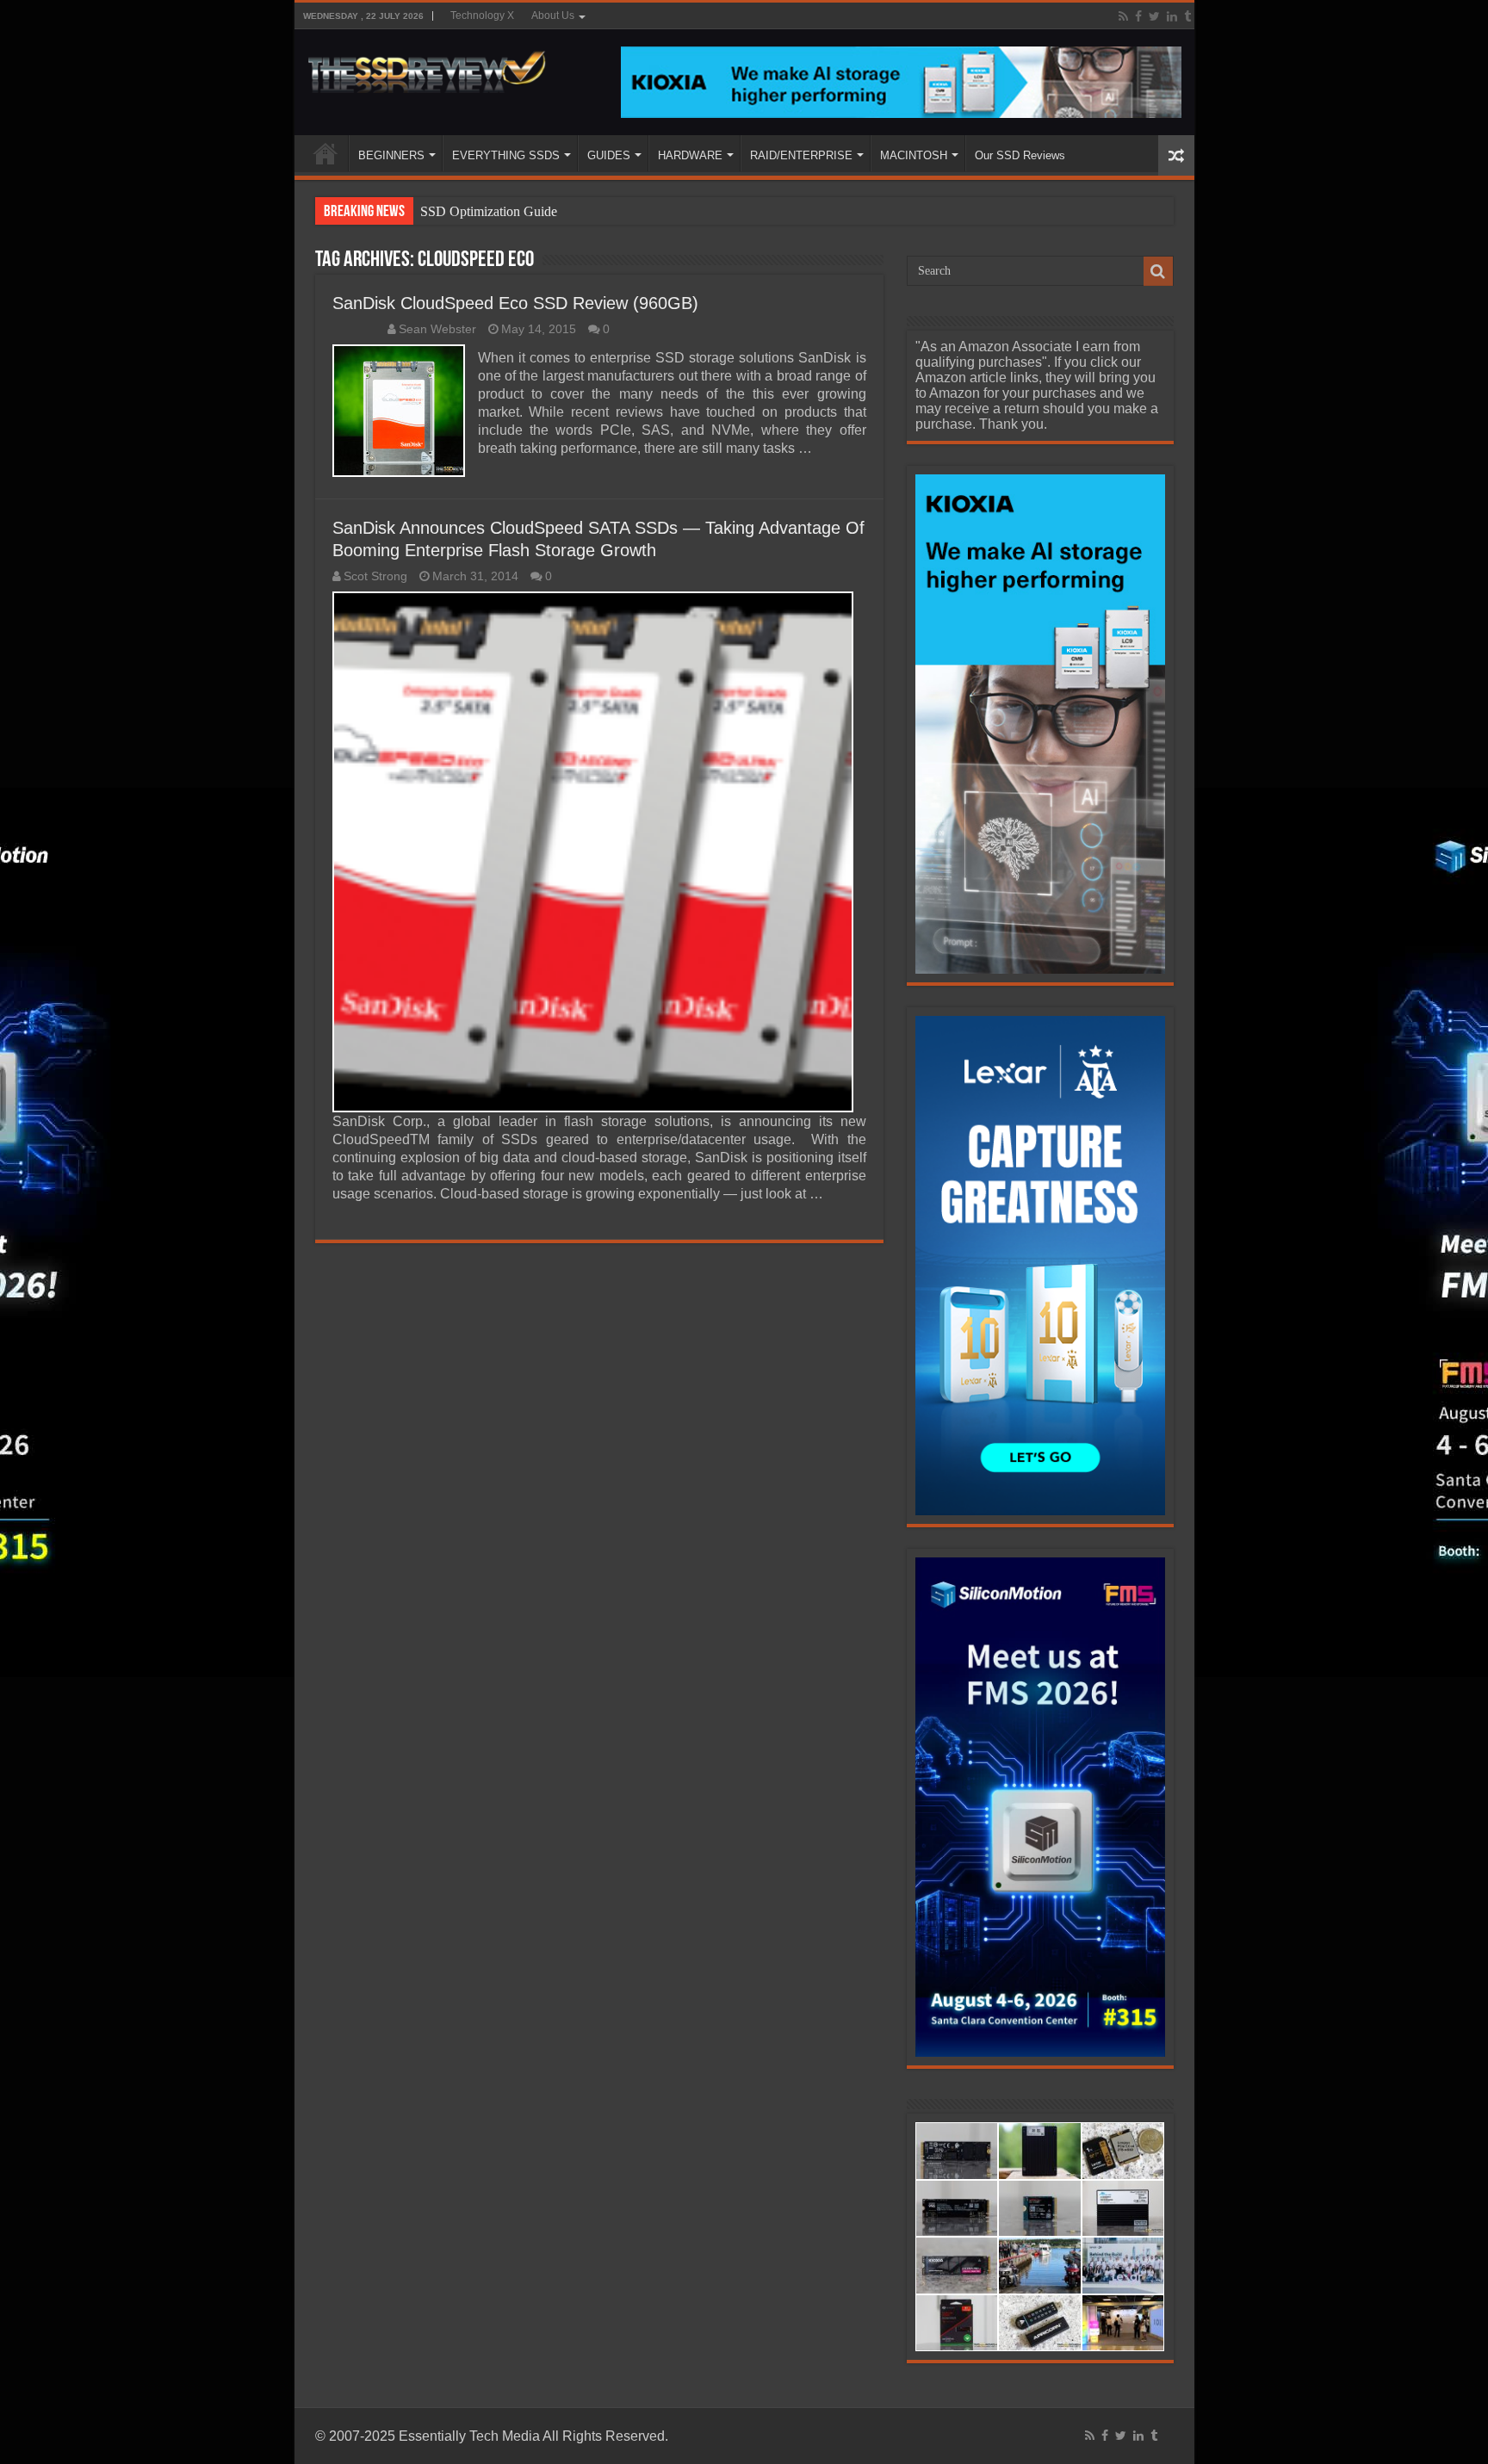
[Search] (1158, 271)
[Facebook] (1138, 16)
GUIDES (609, 155)
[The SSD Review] (427, 67)
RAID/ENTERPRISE (801, 155)
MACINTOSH (914, 155)
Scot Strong (375, 576)
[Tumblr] (1187, 16)
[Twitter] (1154, 16)
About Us (553, 15)
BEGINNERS (391, 155)
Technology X (482, 15)
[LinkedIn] (1172, 16)
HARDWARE (690, 155)
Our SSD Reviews (1020, 155)
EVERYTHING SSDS (506, 155)
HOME (325, 153)
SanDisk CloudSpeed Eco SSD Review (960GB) (515, 303)
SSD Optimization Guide (489, 211)
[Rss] (1123, 16)
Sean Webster (437, 329)
